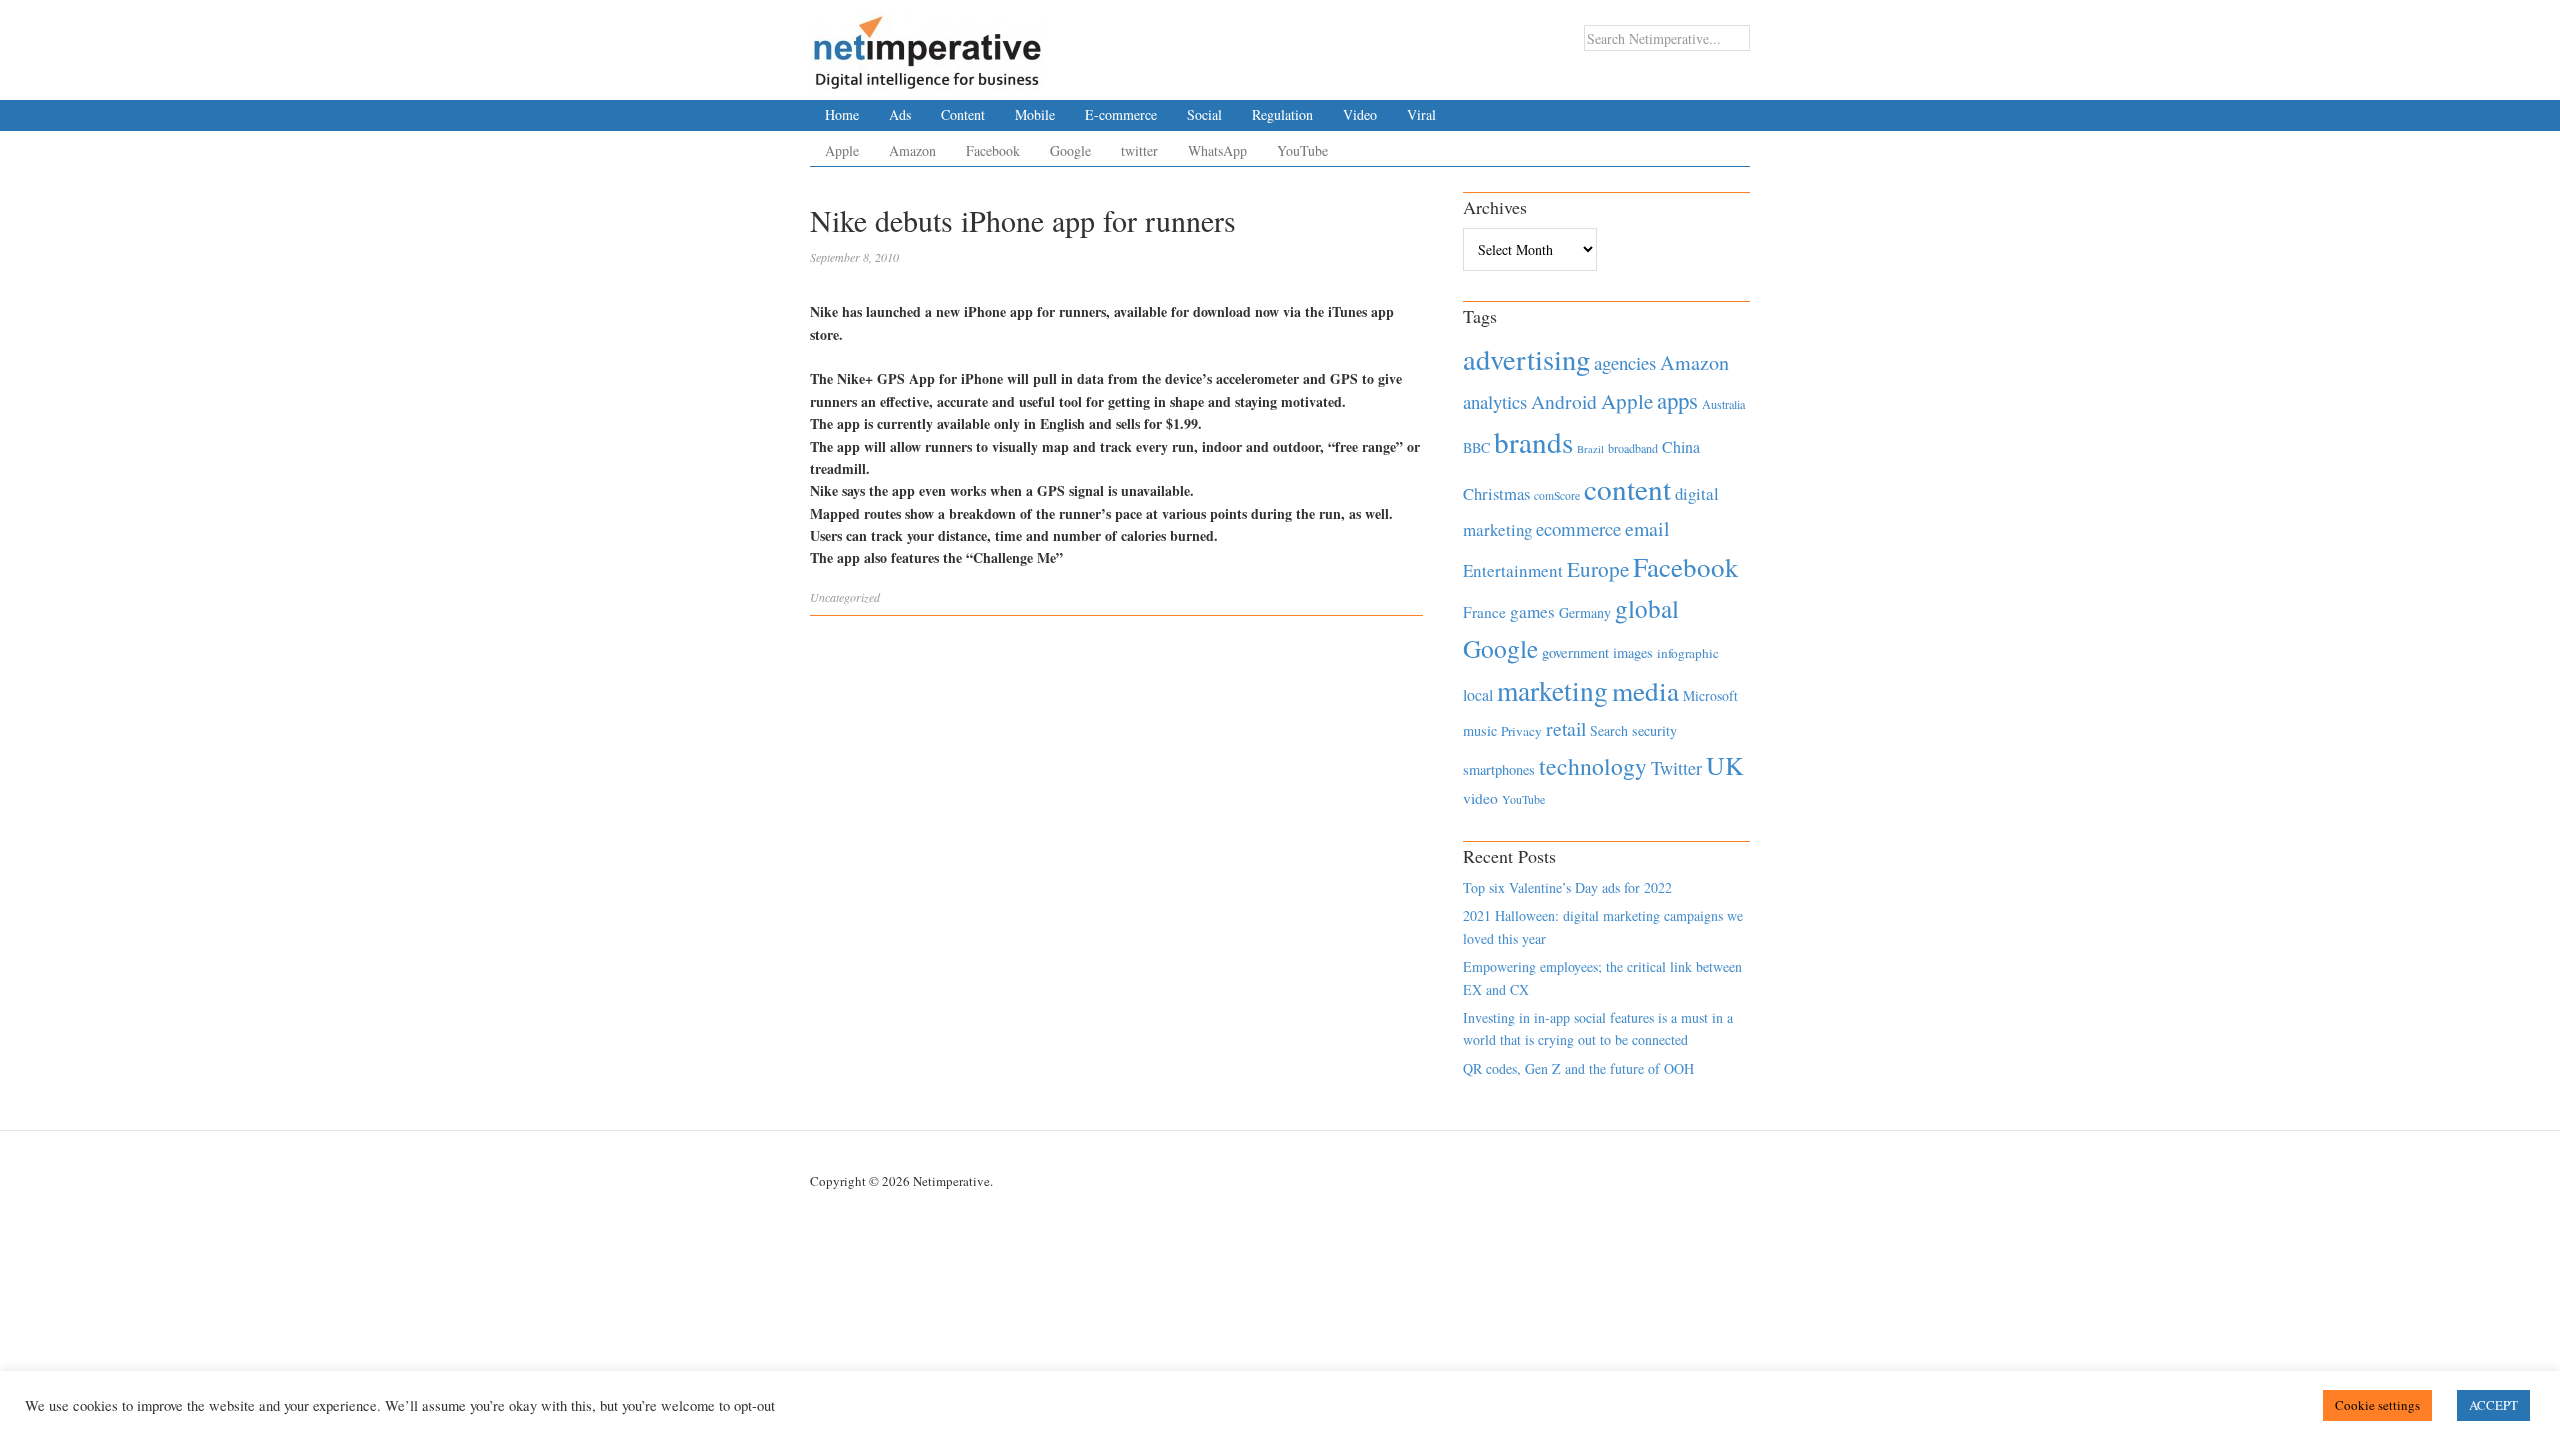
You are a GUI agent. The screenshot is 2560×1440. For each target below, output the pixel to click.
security (1654, 730)
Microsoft (1710, 695)
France (1484, 612)
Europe (1598, 569)
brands (1533, 441)
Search (1609, 730)
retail (1566, 728)
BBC (1476, 447)
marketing (1552, 690)
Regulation (1282, 114)
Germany (1585, 612)
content (1627, 488)
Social (1204, 114)
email (1647, 528)
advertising (1526, 359)
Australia (1723, 404)
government (1575, 652)
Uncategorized (845, 597)
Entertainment (1513, 570)
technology (1593, 766)
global (1647, 608)
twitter (1139, 150)
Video (1360, 114)
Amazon (912, 150)
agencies (1625, 362)
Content (963, 114)
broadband (1633, 448)
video (1480, 798)
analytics (1495, 401)
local (1478, 694)
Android (1564, 401)
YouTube (1302, 150)
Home (842, 114)
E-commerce (1121, 114)
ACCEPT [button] (2493, 1405)
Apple (842, 150)
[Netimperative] (927, 45)
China (1681, 446)
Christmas (1496, 493)
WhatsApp (1217, 150)
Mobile (1035, 114)
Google (1070, 150)
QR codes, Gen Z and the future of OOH (1578, 1068)
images (1633, 652)
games (1532, 611)
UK (1725, 765)
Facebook (993, 150)
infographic (1688, 653)
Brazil (1590, 449)
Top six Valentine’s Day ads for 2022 (1567, 887)
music (1480, 730)
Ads (900, 114)
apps (1677, 400)
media (1645, 690)
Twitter (1676, 768)
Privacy (1521, 731)
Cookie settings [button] (2377, 1405)
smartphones (1499, 769)
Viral (1421, 114)
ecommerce (1578, 528)
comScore (1557, 495)
